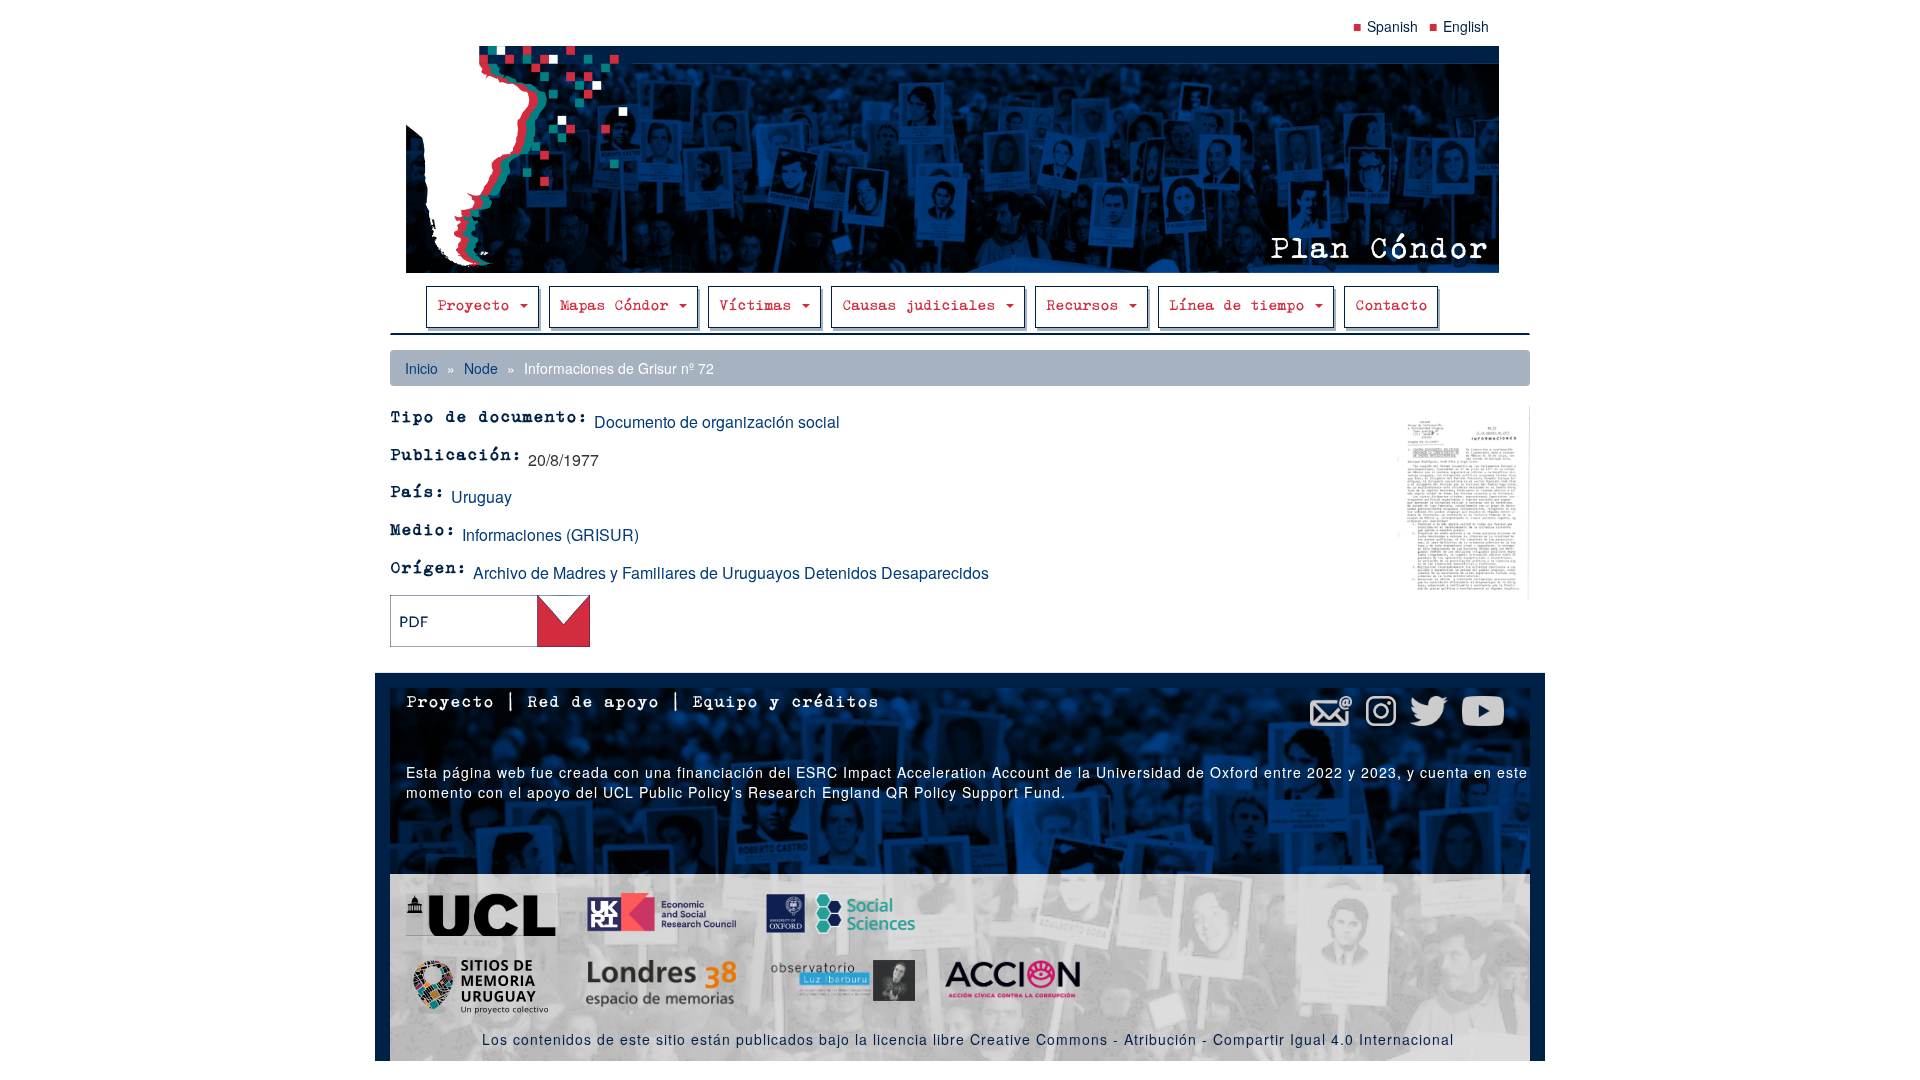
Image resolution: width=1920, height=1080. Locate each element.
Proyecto (477, 306)
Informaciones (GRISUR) (550, 534)
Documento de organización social (717, 421)
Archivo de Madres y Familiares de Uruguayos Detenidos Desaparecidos (731, 572)
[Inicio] (960, 159)
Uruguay (481, 496)
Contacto (1391, 306)
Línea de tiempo (1241, 306)
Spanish (1392, 26)
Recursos (1086, 306)
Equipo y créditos (785, 703)
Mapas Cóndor (618, 306)
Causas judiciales (923, 306)
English (1466, 26)
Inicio (421, 368)
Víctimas (759, 306)
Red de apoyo (593, 703)
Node (481, 368)
